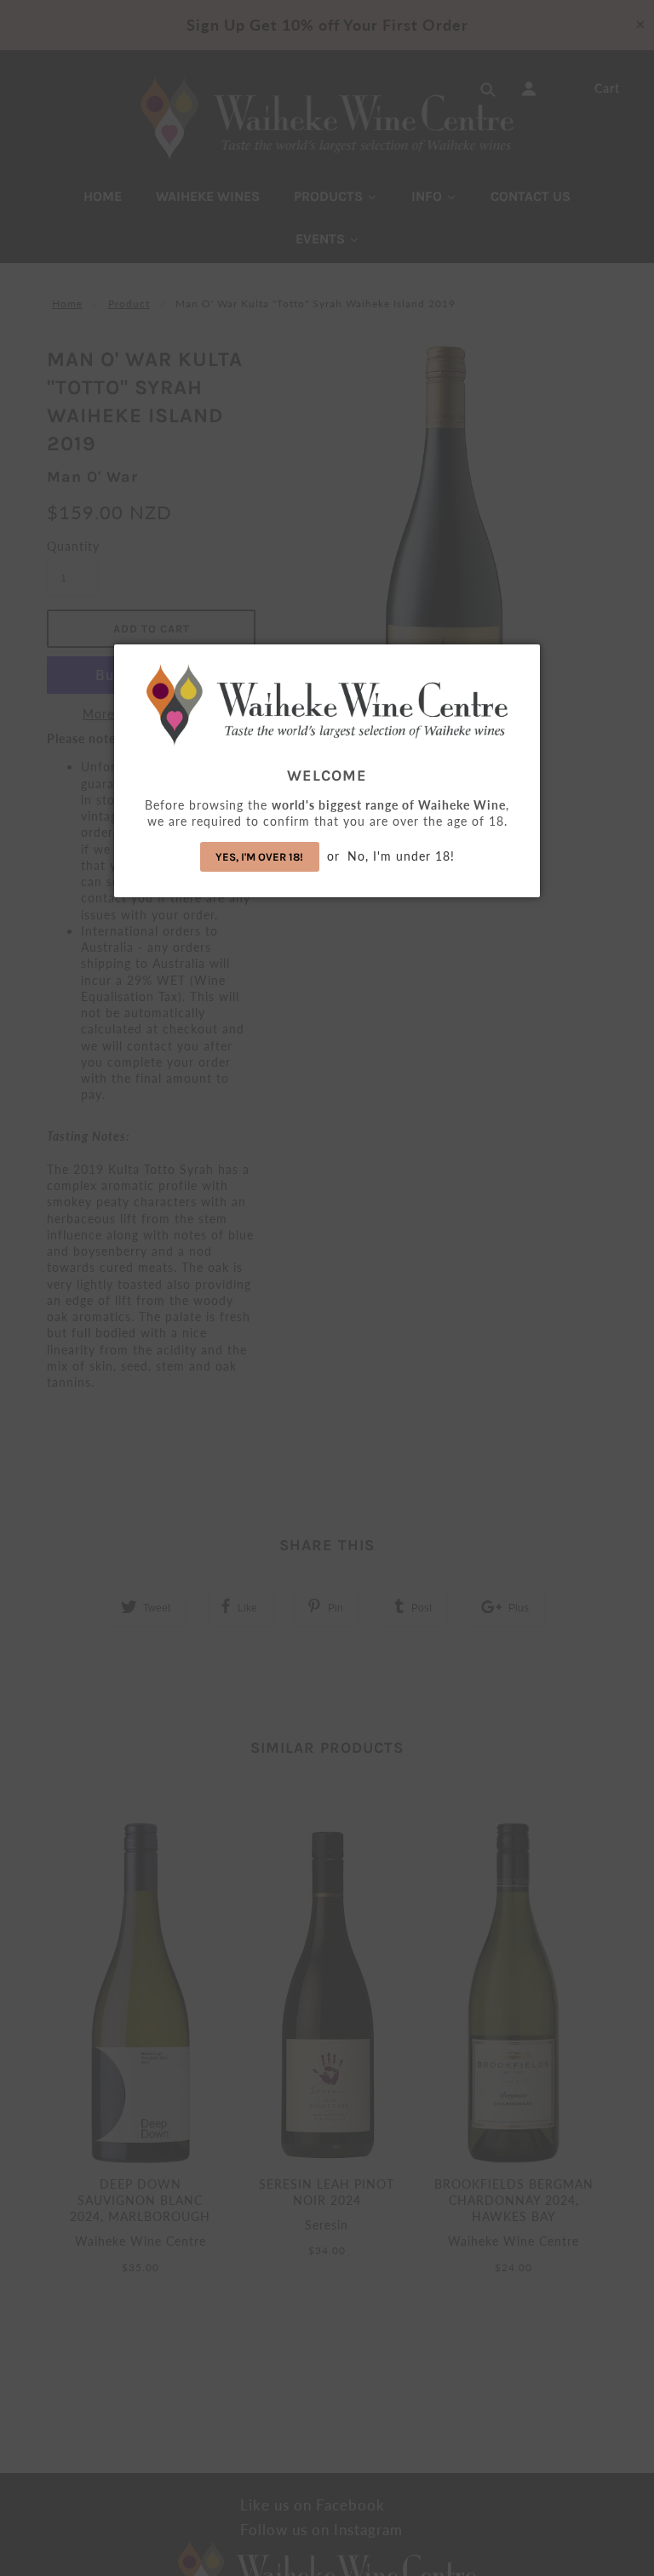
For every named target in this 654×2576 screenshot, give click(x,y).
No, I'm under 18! (401, 856)
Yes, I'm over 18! (259, 857)
